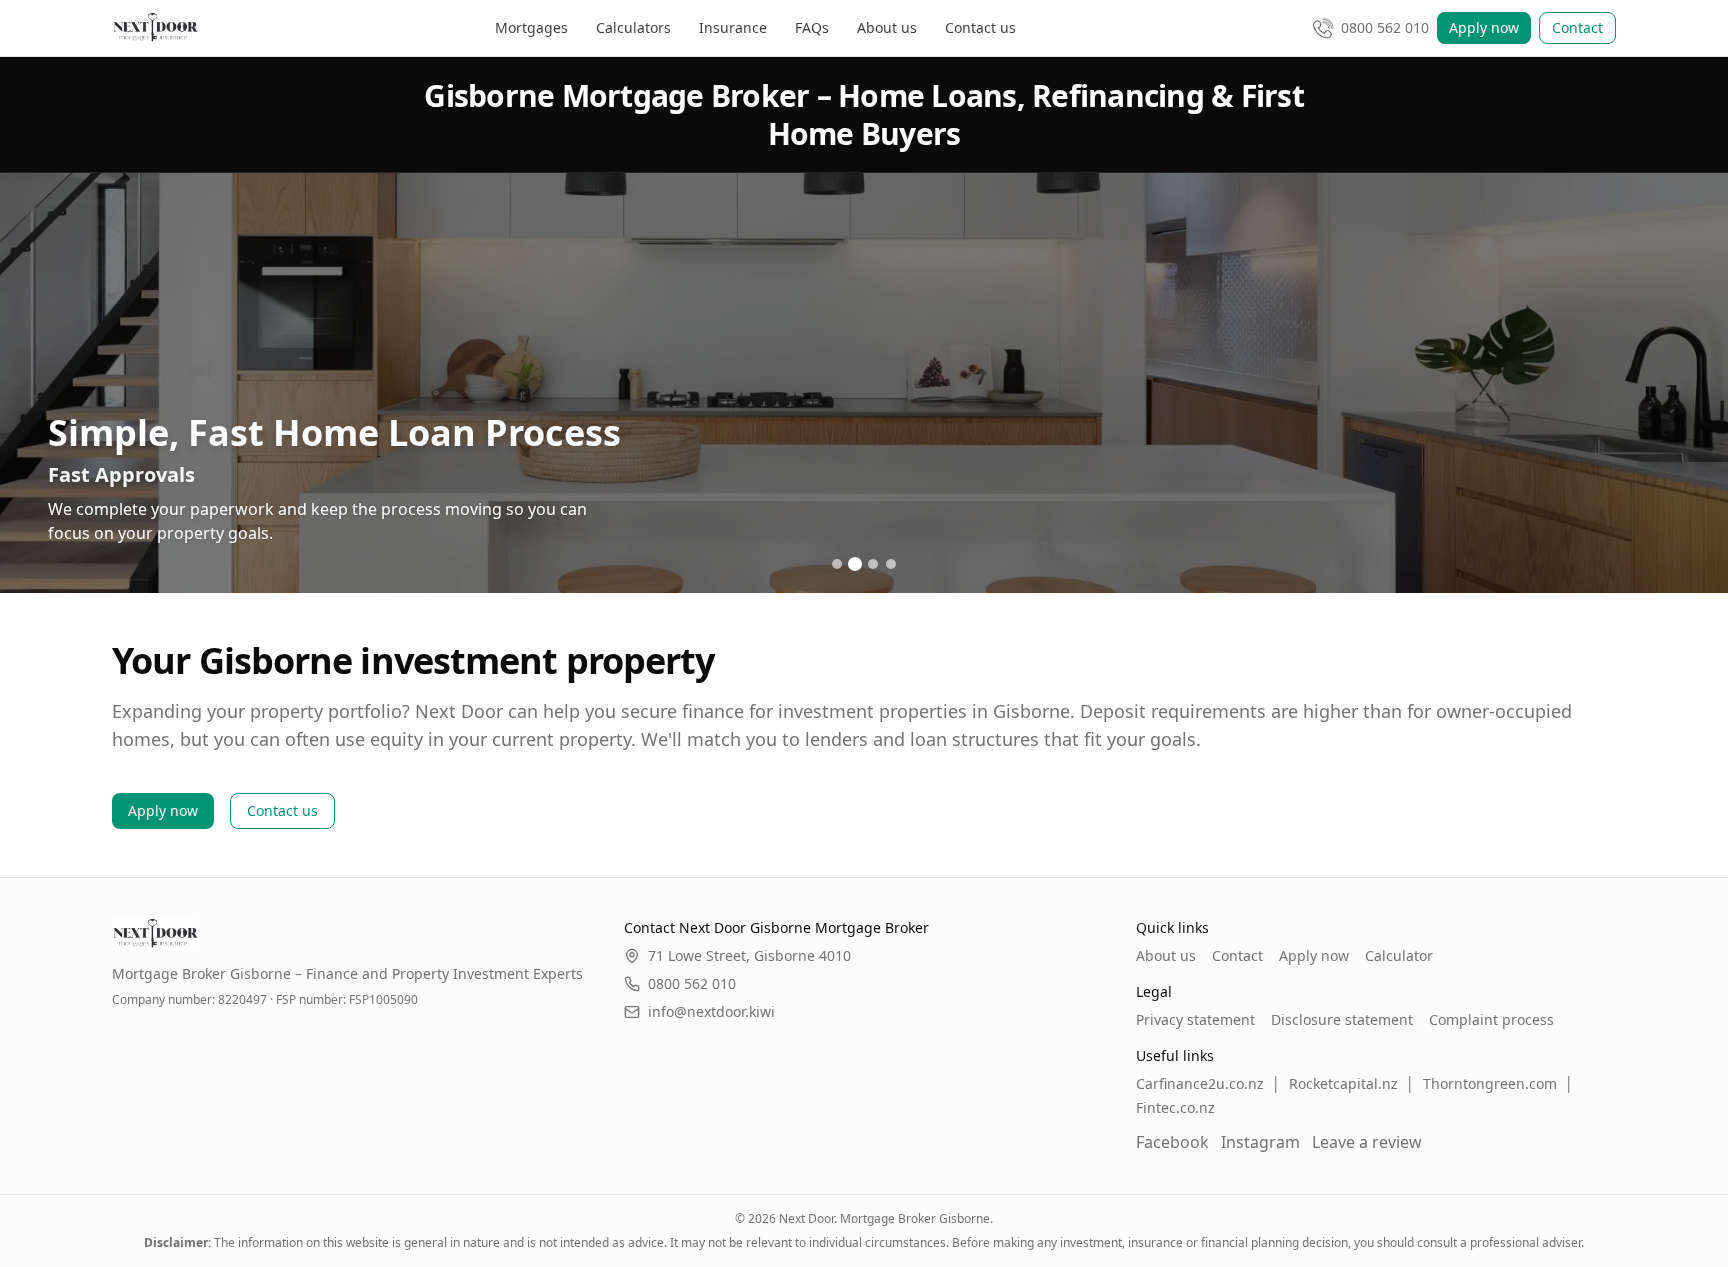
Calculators (633, 27)
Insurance (733, 27)
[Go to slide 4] (891, 564)
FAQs (812, 27)
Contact (1577, 27)
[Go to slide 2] (855, 564)
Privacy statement (1195, 1019)
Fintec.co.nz (1175, 1107)
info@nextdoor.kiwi (711, 1011)
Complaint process (1491, 1019)
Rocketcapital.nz (1343, 1083)
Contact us (980, 27)
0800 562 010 (692, 983)
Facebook (1172, 1142)
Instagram (1260, 1142)
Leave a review (1367, 1142)
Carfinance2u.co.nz (1200, 1083)
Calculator (1399, 955)
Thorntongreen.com (1490, 1083)
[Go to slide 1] (837, 564)
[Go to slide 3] (873, 564)
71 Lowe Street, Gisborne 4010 (749, 955)
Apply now (1484, 27)
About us (887, 27)
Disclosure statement (1342, 1019)
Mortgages (531, 27)
